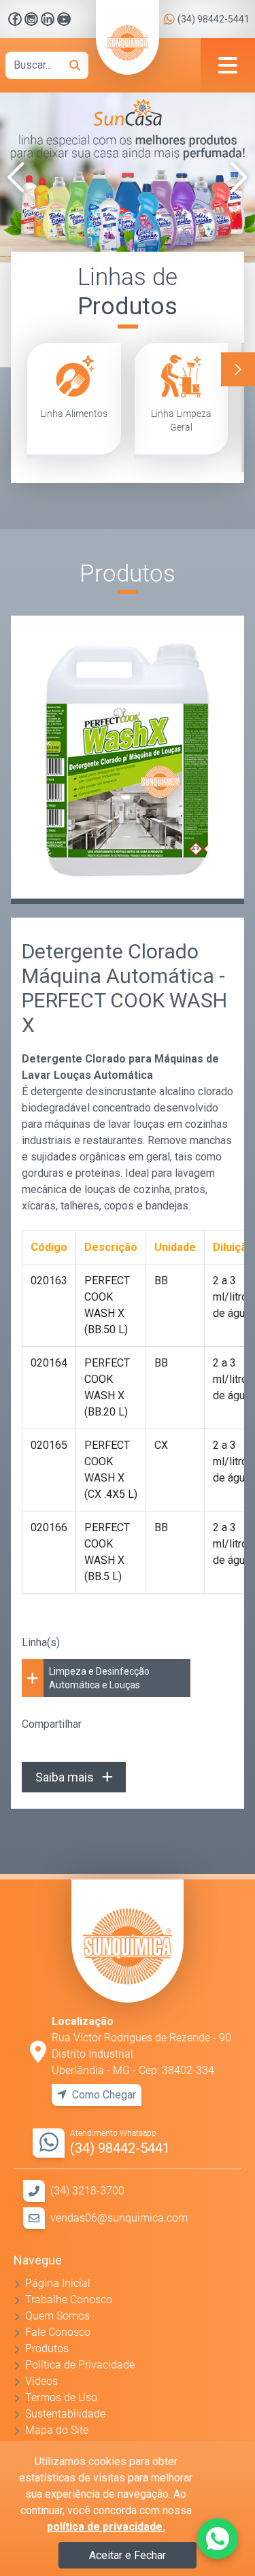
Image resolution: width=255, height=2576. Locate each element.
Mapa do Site (57, 2430)
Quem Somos (57, 2316)
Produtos (47, 2348)
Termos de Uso (61, 2397)
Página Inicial (58, 2283)
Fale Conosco (58, 2332)
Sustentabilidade (65, 2414)
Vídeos (41, 2381)
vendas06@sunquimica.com (119, 2218)
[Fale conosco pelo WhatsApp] (218, 2539)
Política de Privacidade (80, 2365)
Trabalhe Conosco (69, 2299)
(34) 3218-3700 (87, 2191)
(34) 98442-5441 (214, 19)
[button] (16, 178)
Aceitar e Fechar (128, 2555)
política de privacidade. (106, 2527)
